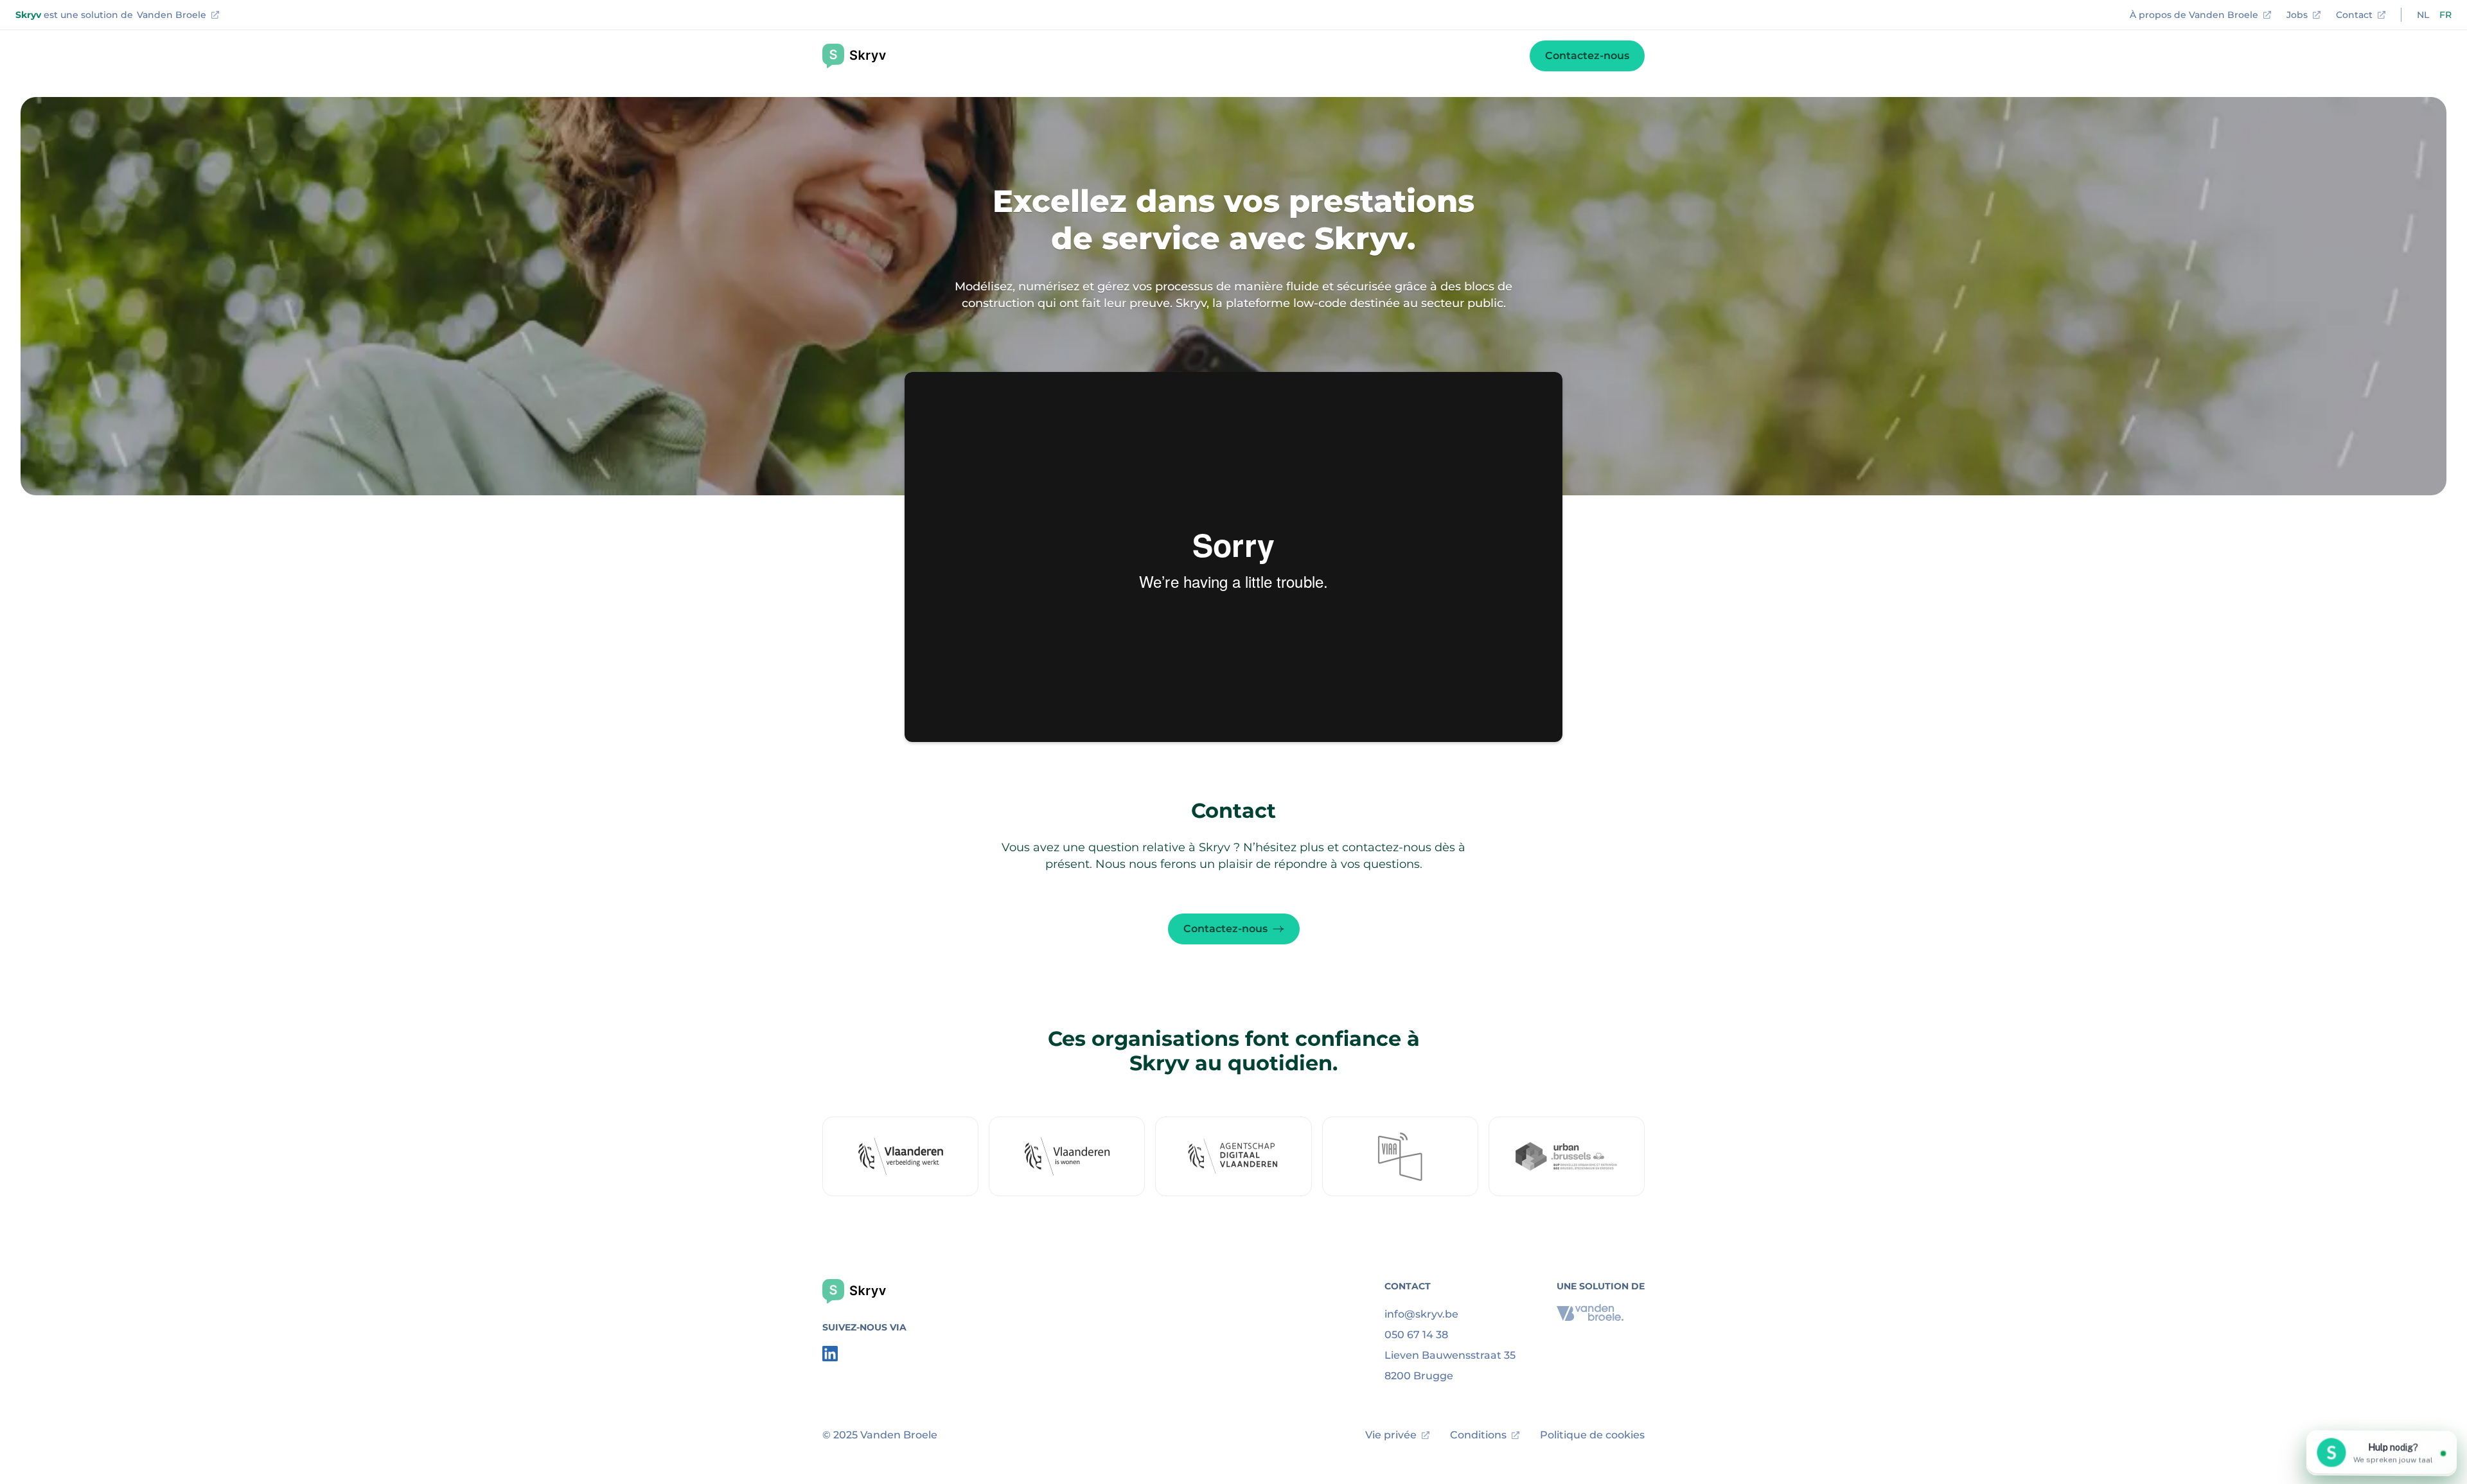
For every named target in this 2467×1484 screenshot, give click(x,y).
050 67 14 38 (1416, 1335)
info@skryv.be (1421, 1314)
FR (2445, 15)
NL (2423, 15)
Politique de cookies (1592, 1435)
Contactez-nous (1587, 56)
